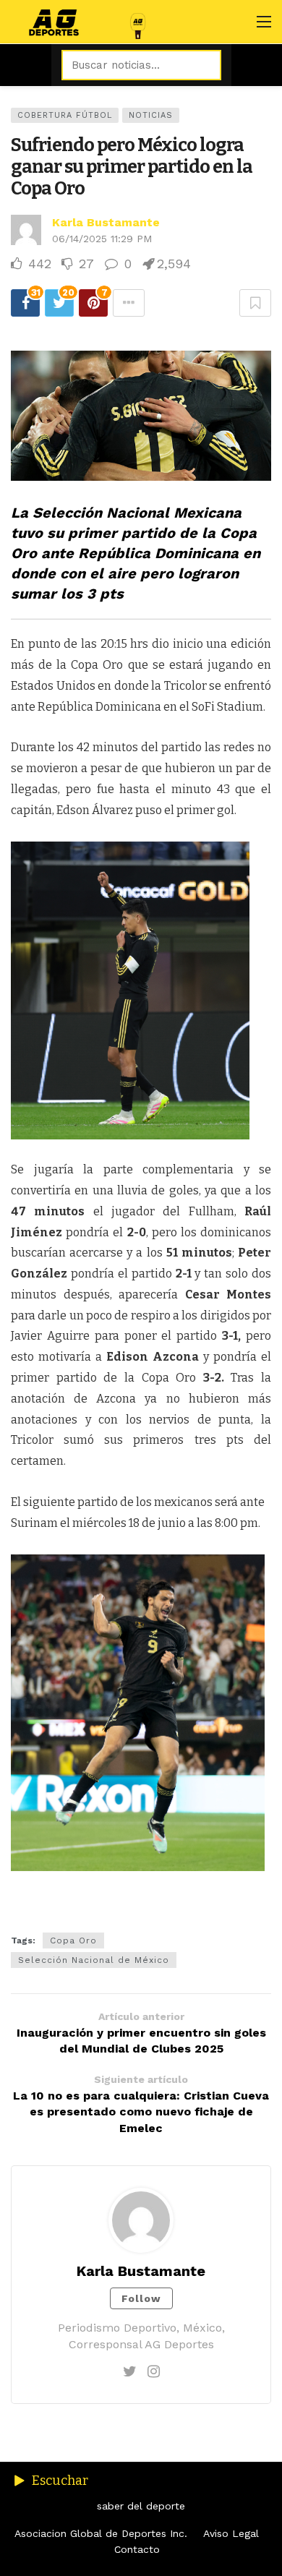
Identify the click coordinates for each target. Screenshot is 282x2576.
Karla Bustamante (106, 222)
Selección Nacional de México (94, 1960)
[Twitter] (130, 2371)
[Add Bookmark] (255, 303)
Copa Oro (73, 1940)
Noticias (151, 115)
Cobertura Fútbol (65, 115)
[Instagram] (154, 2371)
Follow (141, 2298)
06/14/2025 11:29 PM (102, 239)
